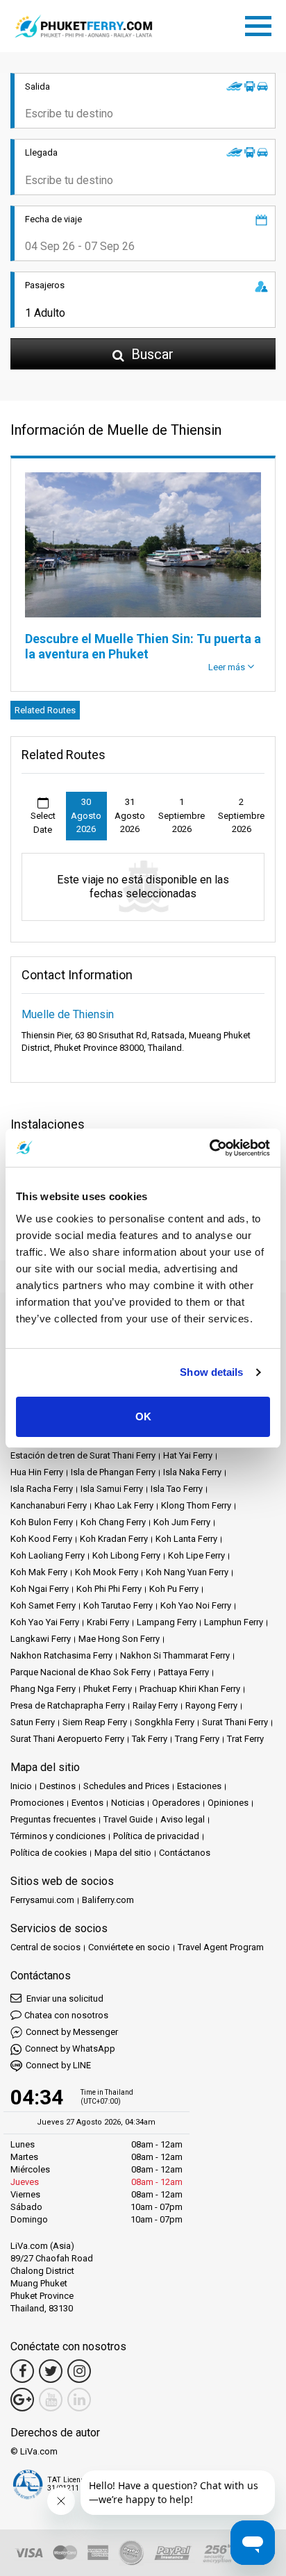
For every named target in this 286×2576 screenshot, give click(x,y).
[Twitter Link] (51, 2371)
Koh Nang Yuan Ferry (187, 1572)
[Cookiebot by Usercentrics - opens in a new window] (209, 1148)
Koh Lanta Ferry (186, 1539)
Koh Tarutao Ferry (118, 1605)
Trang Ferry (197, 1739)
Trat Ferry (245, 1739)
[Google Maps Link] (22, 2400)
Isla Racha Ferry (42, 1489)
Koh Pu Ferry (174, 1589)
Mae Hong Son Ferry (119, 1639)
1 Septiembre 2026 (182, 815)
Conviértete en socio (129, 1947)
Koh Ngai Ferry (40, 1589)
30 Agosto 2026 (86, 815)
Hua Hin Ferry (37, 1472)
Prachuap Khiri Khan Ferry (190, 1689)
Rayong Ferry (211, 1705)
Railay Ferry (155, 1705)
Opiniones (228, 1803)
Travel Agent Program (221, 1947)
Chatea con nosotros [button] (66, 2015)
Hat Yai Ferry (188, 1455)
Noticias (128, 1803)
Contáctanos (185, 1853)
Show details (211, 1372)
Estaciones (199, 1786)
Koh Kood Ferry (41, 1539)
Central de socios (45, 1947)
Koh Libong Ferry (126, 1555)
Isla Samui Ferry (112, 1489)
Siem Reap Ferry (95, 1722)
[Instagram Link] (79, 2371)
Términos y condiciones (58, 1836)
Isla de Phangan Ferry (113, 1472)
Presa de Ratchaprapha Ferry (68, 1705)
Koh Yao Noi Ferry (196, 1605)
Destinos (58, 1786)
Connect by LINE (58, 2065)
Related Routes (45, 710)
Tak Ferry (150, 1739)
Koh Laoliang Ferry (48, 1555)
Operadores (176, 1803)
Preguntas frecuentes (53, 1819)
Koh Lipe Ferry (196, 1555)
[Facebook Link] (22, 2371)
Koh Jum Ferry (182, 1522)
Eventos (87, 1803)
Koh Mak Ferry (39, 1572)
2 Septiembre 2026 (241, 815)
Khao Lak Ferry (124, 1505)
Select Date (43, 823)
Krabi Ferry (108, 1622)
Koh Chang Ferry (113, 1522)
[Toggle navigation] (262, 24)
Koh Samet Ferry (43, 1605)
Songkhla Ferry (165, 1722)
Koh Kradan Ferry (114, 1539)
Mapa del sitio (123, 1853)
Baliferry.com (108, 1900)
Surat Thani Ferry (235, 1722)
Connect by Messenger (72, 2032)
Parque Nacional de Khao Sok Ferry (81, 1672)
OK (143, 1416)
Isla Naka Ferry (192, 1472)
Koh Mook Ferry (107, 1572)
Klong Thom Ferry (196, 1505)
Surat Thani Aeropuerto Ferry (67, 1739)
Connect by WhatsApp (70, 2049)
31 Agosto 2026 (130, 815)
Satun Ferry (33, 1722)
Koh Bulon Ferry (42, 1522)
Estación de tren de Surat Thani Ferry (83, 1455)
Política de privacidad (156, 1836)
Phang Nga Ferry (43, 1689)
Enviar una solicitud (64, 1999)
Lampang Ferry (167, 1622)
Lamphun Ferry (234, 1622)
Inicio (21, 1786)
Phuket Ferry (108, 1689)
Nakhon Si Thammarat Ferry (175, 1655)
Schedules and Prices (126, 1786)
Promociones (37, 1803)
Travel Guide (128, 1819)
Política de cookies (49, 1853)
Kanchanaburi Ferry (49, 1505)
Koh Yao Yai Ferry (45, 1622)
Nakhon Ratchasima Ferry (61, 1655)
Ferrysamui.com (42, 1900)
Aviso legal (183, 1819)
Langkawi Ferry (41, 1639)
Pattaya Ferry (184, 1672)
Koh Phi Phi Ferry (109, 1589)
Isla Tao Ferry (177, 1489)
